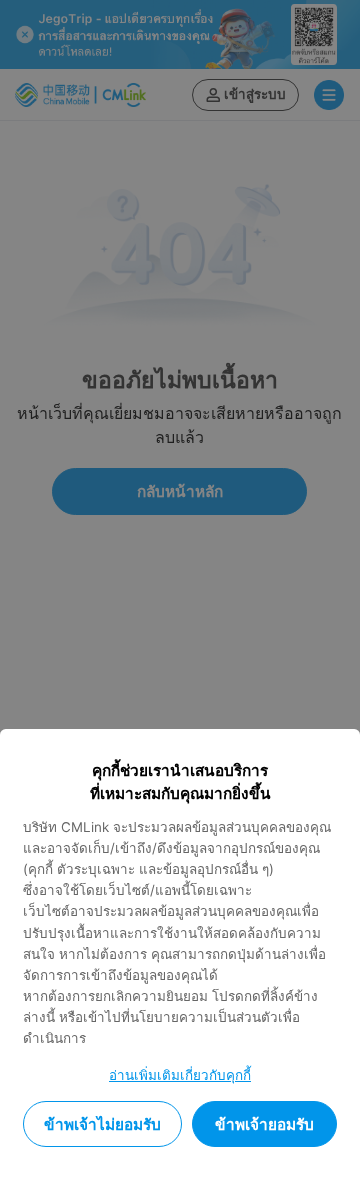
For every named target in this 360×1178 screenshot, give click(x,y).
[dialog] (180, 953)
